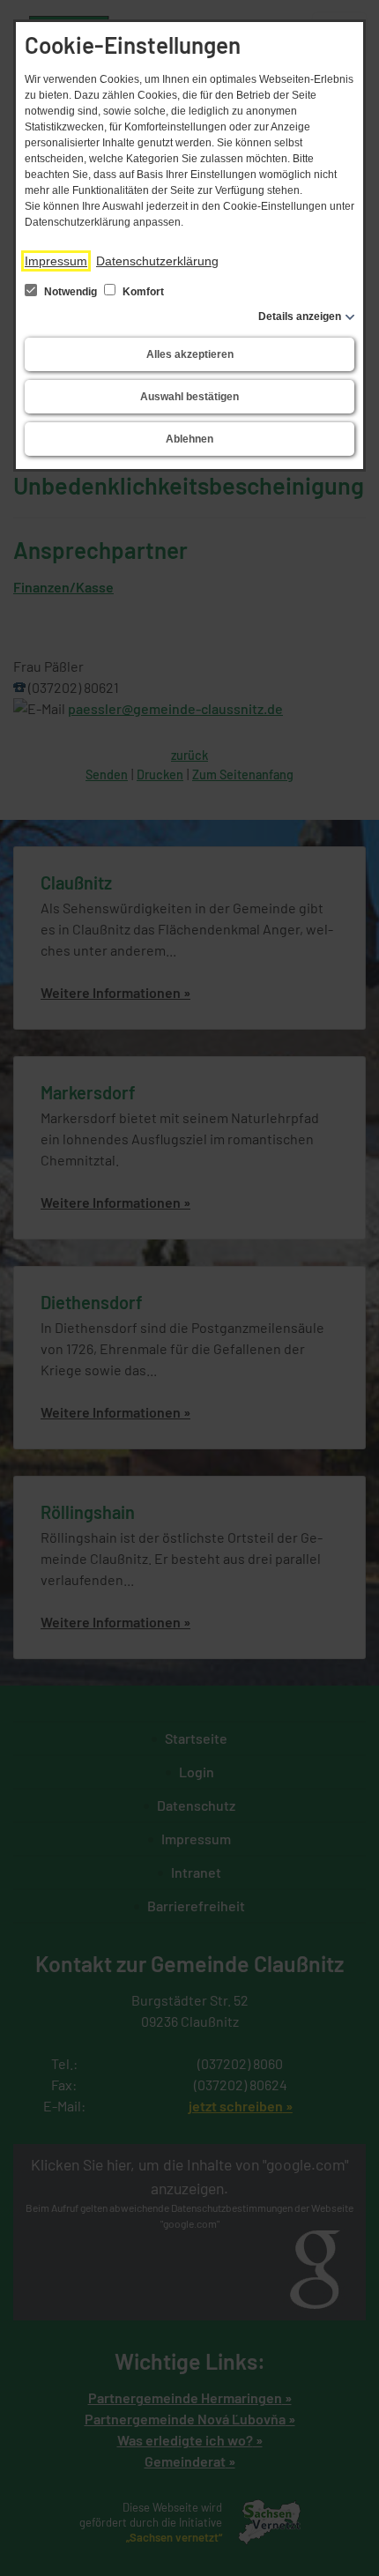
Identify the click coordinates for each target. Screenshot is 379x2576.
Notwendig (71, 292)
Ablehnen (189, 439)
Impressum (56, 261)
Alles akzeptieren (190, 354)
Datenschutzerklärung (157, 261)
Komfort (142, 292)
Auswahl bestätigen (189, 397)
